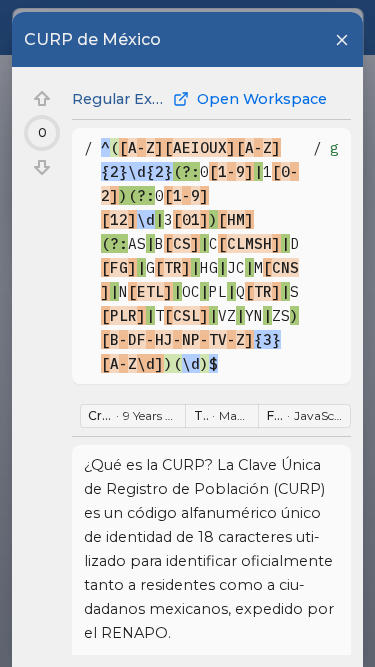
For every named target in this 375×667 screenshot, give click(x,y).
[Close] (342, 40)
